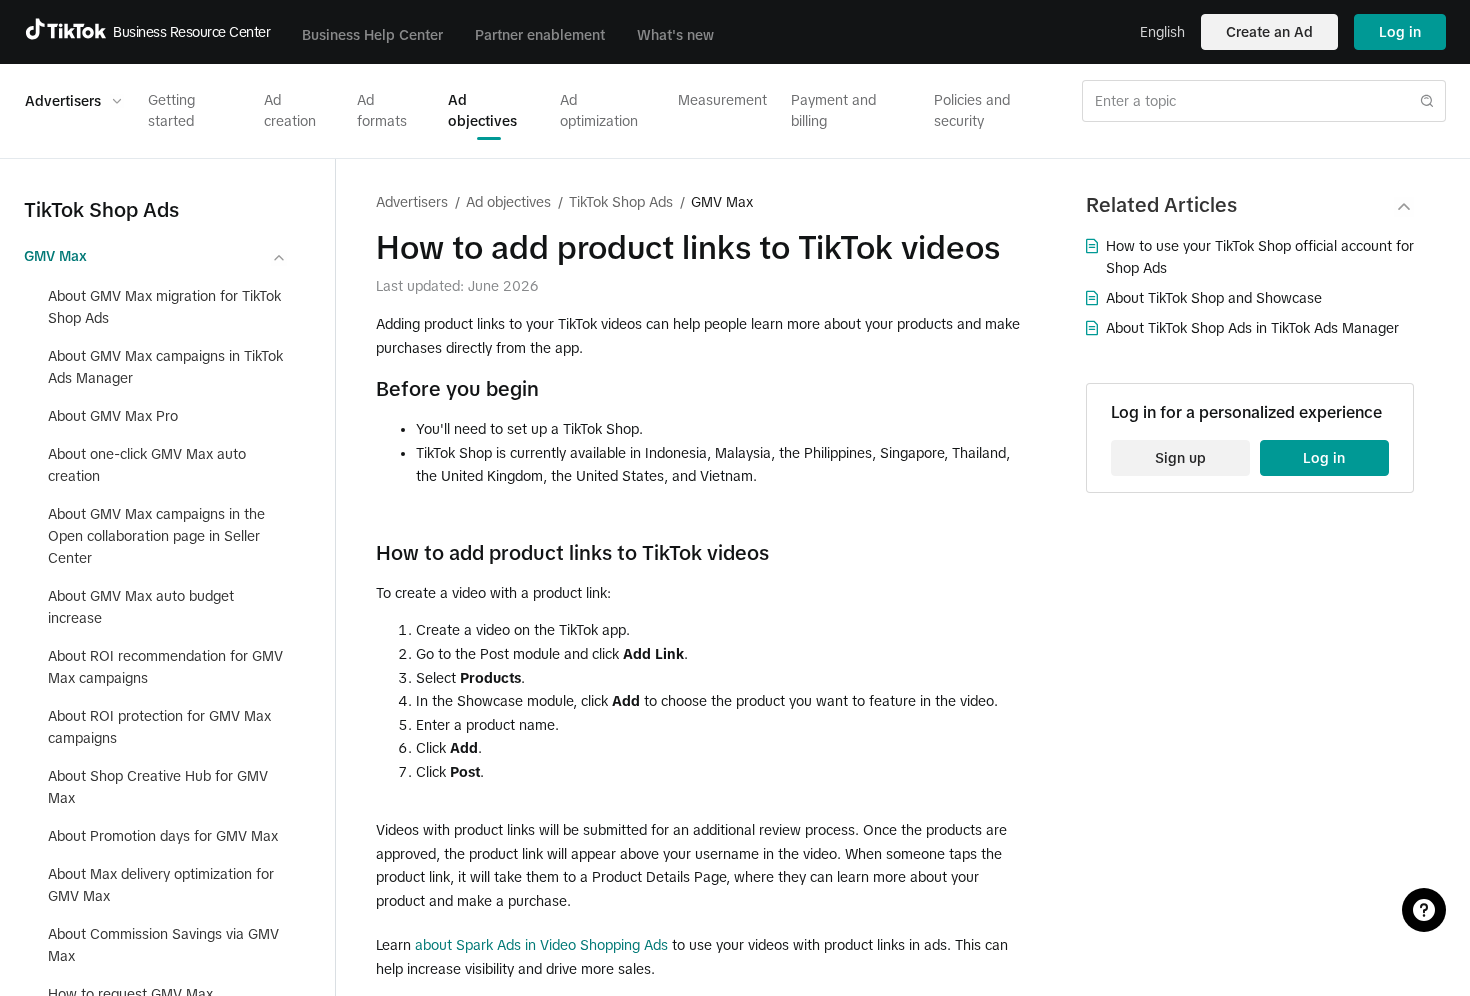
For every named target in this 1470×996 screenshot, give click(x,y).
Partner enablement (540, 35)
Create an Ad (1269, 32)
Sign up (1180, 458)
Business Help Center (372, 35)
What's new (675, 35)
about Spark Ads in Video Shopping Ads (541, 945)
